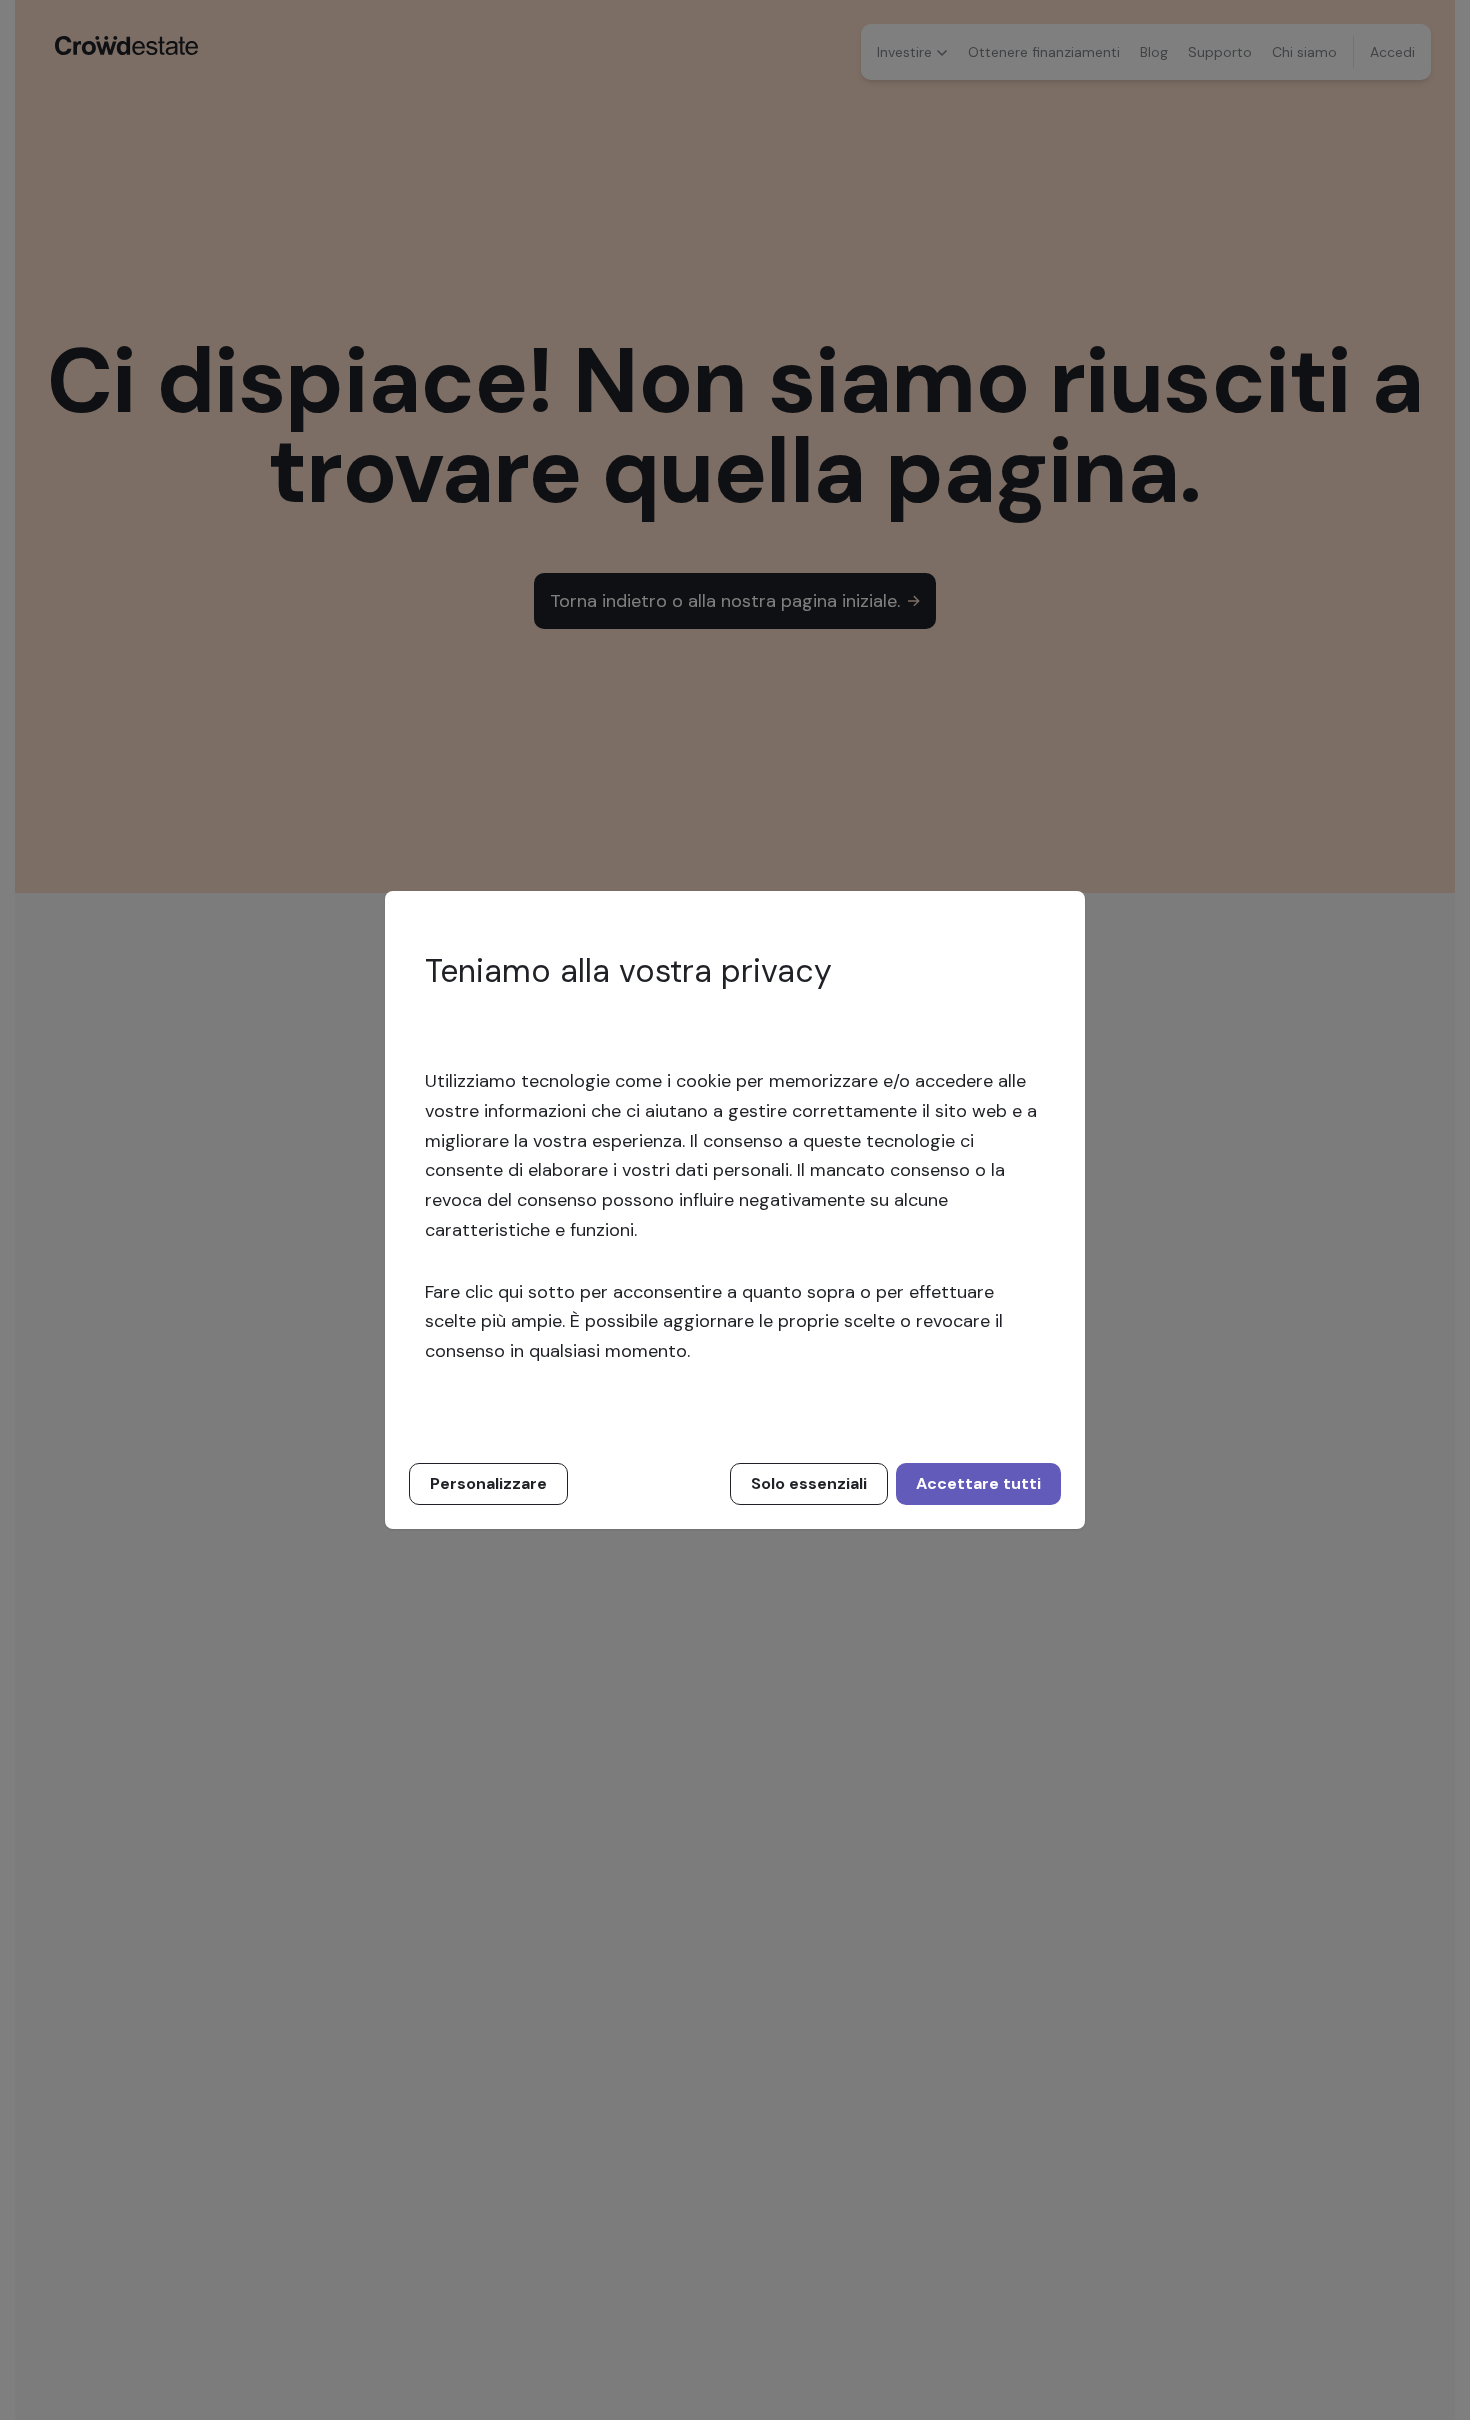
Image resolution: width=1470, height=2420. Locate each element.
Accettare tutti (978, 1483)
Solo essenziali (809, 1483)
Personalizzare (488, 1483)
